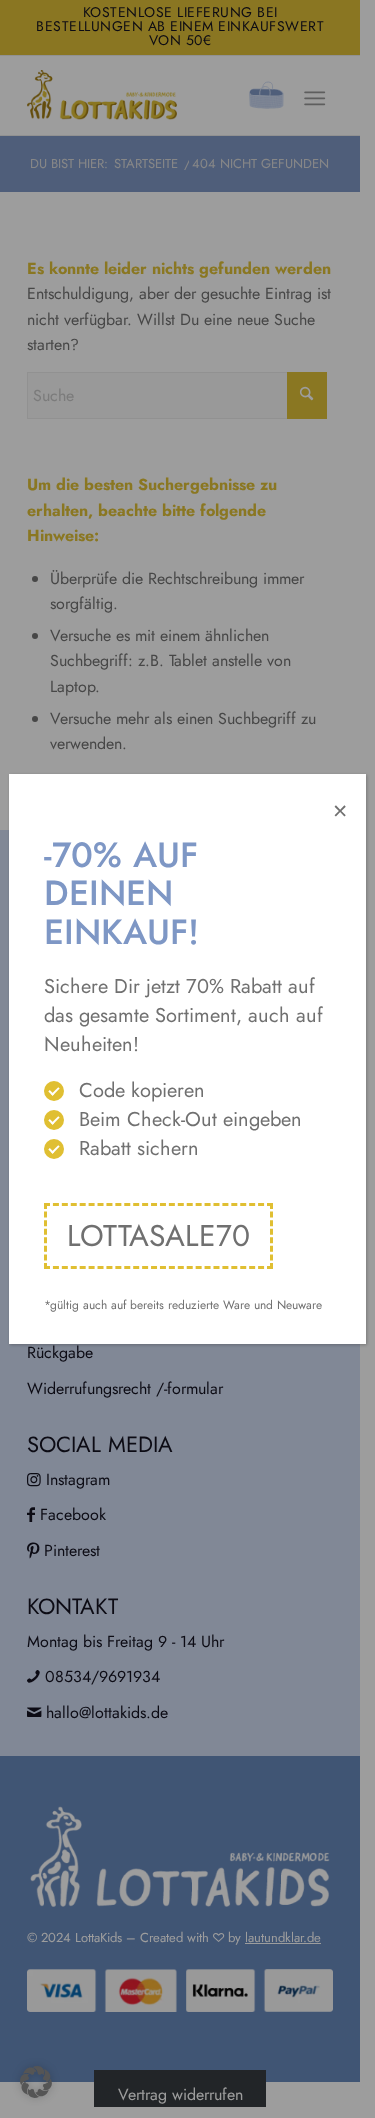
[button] (36, 2082)
